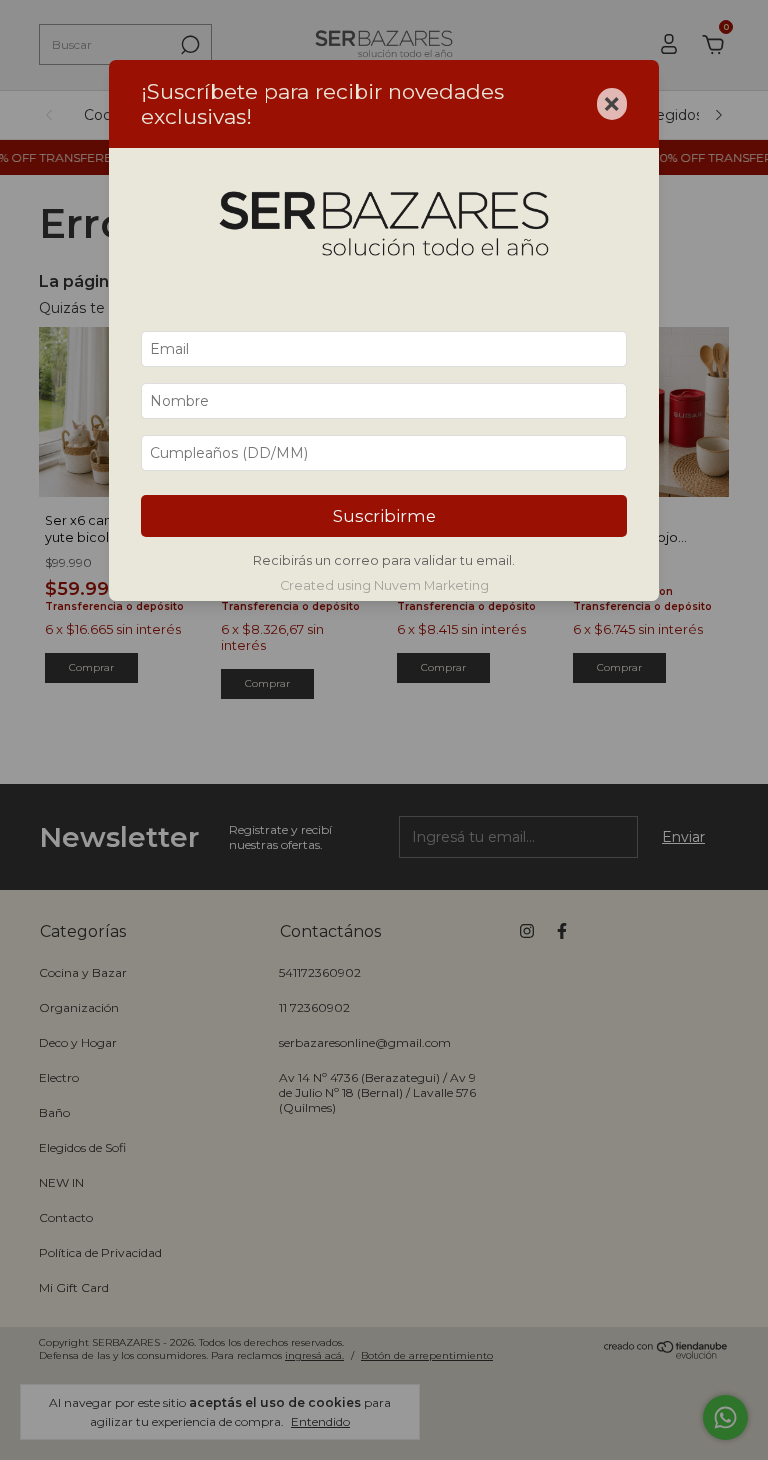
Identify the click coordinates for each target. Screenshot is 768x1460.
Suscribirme (384, 516)
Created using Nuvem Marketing (384, 585)
